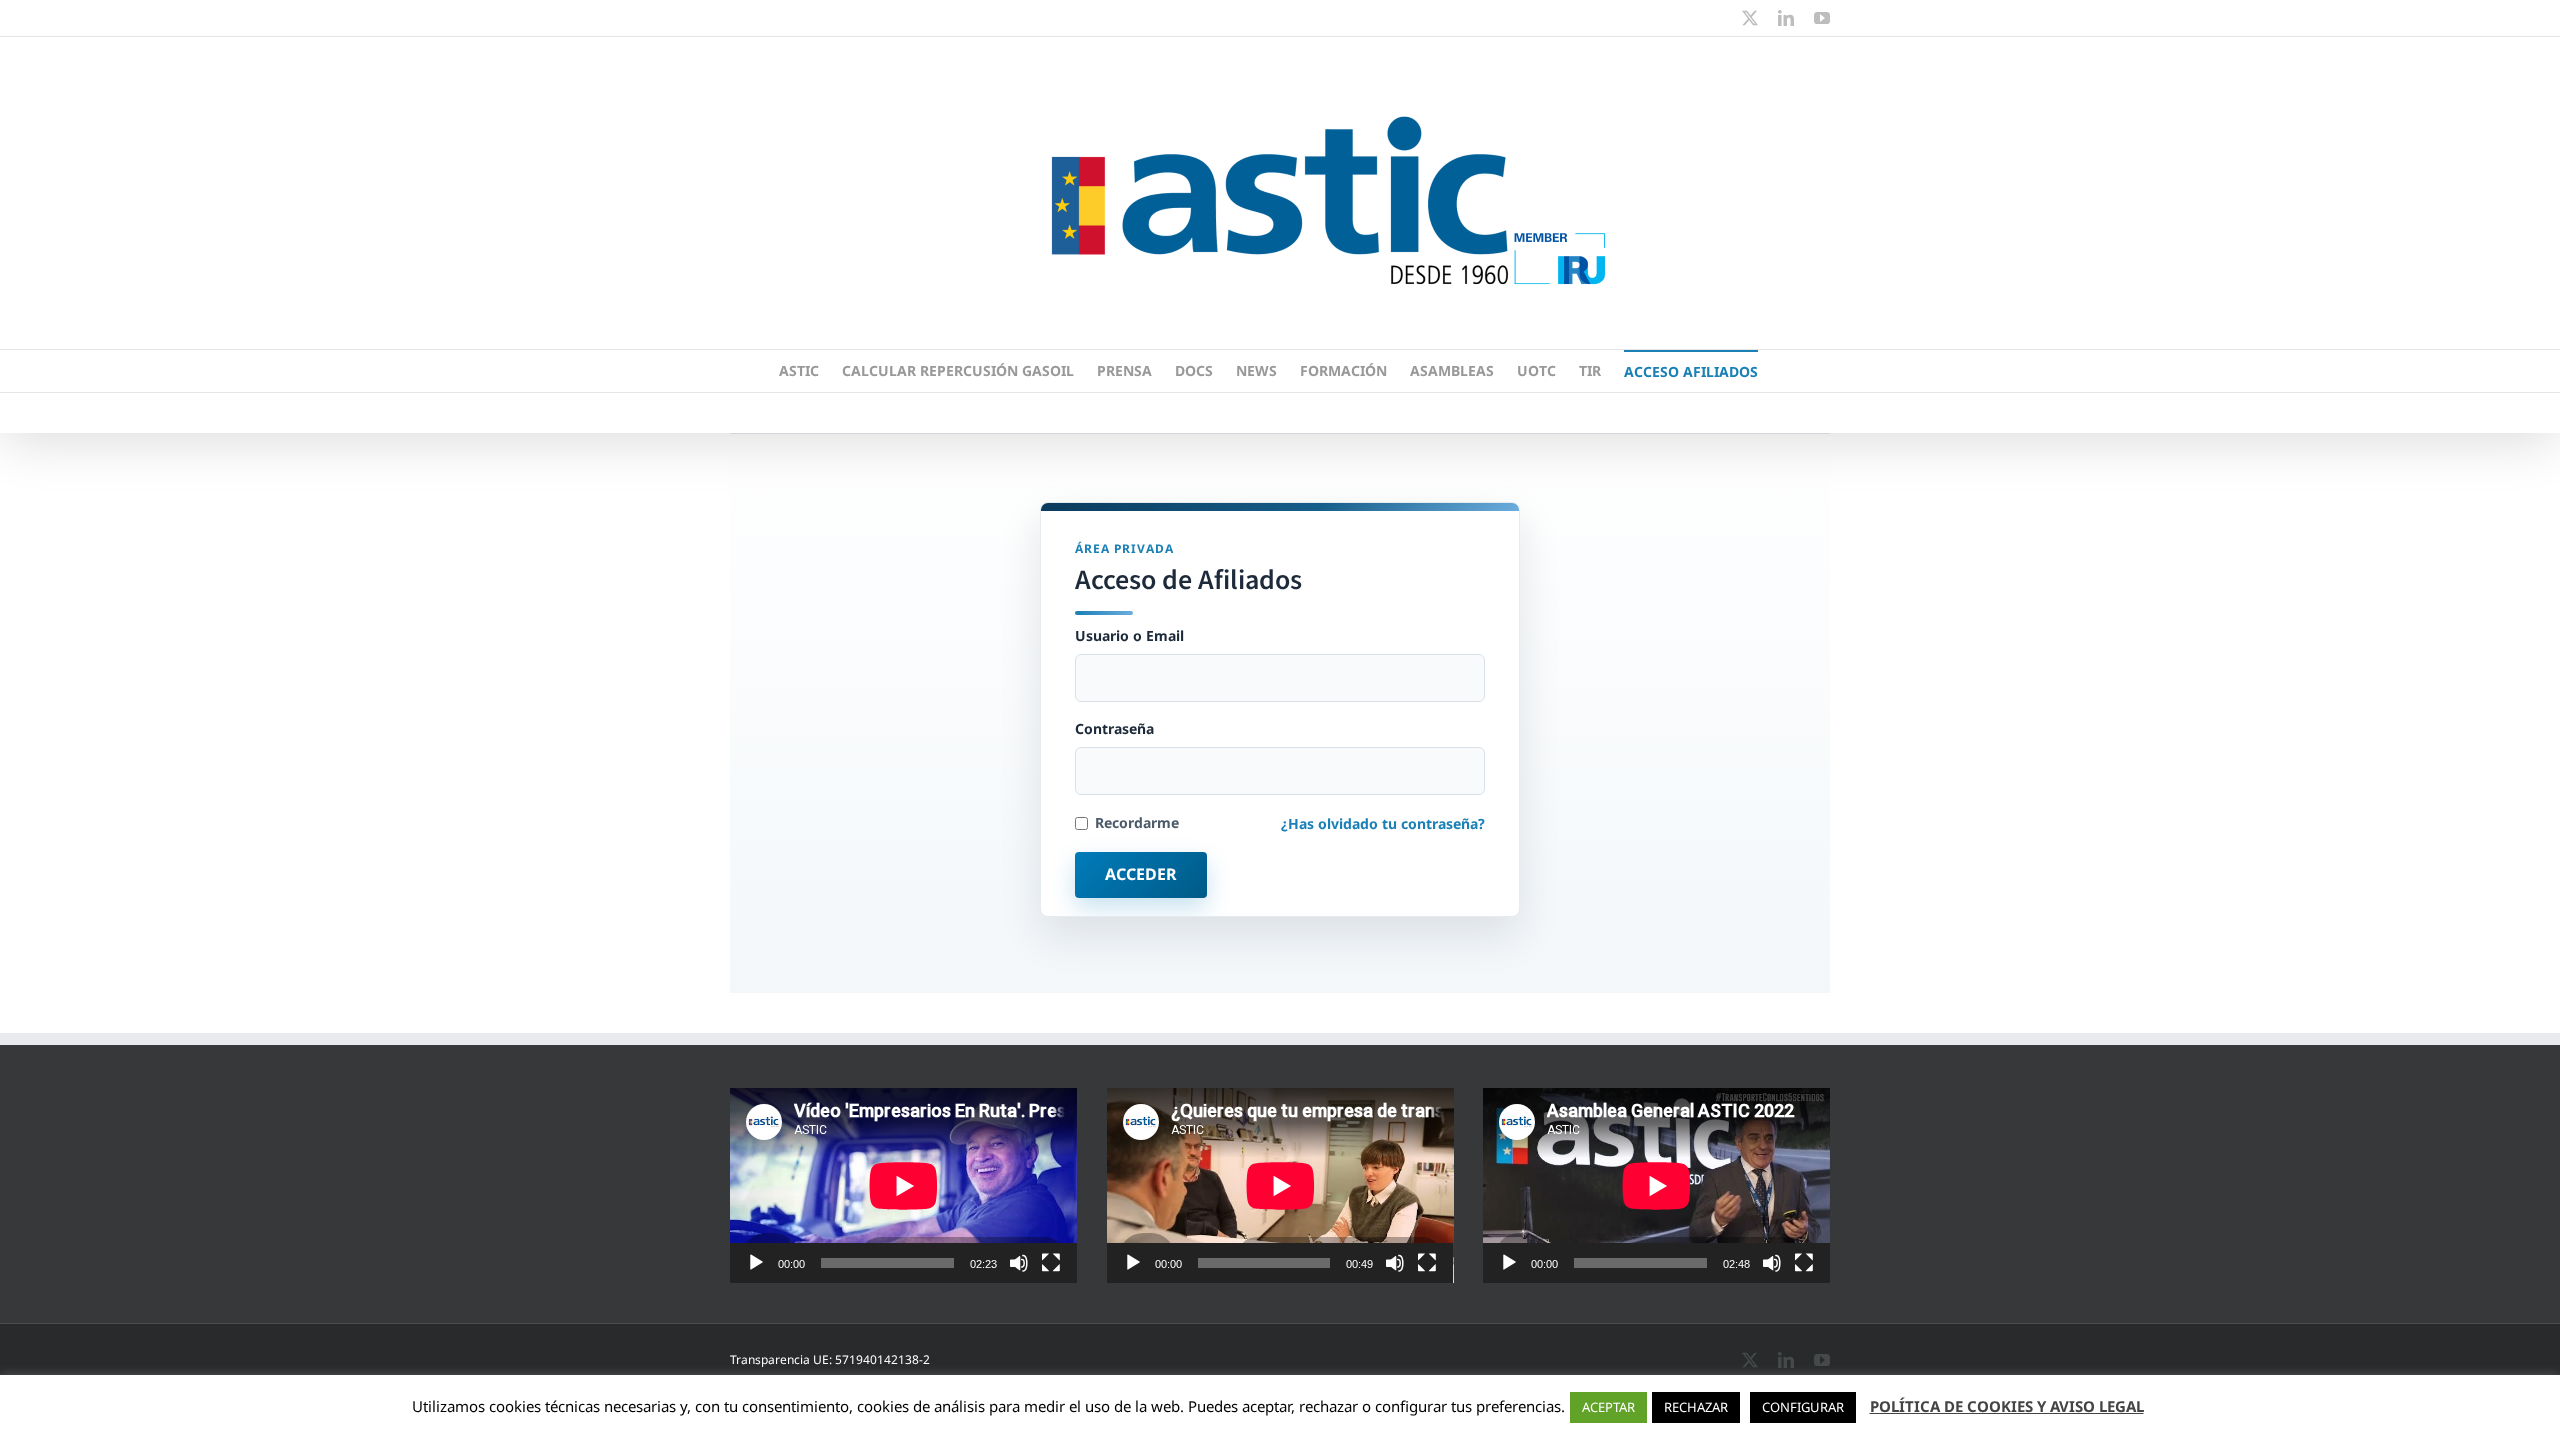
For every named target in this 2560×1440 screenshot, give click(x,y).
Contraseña (1114, 729)
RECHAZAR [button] (1696, 1407)
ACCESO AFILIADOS (1691, 371)
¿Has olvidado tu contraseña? (1383, 823)
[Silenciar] (1019, 1263)
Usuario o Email (1129, 636)
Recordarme (1137, 823)
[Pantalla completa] (1051, 1263)
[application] (903, 1185)
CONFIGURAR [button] (1803, 1407)
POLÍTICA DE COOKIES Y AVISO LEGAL (2007, 1406)
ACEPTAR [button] (1608, 1407)
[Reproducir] (756, 1263)
